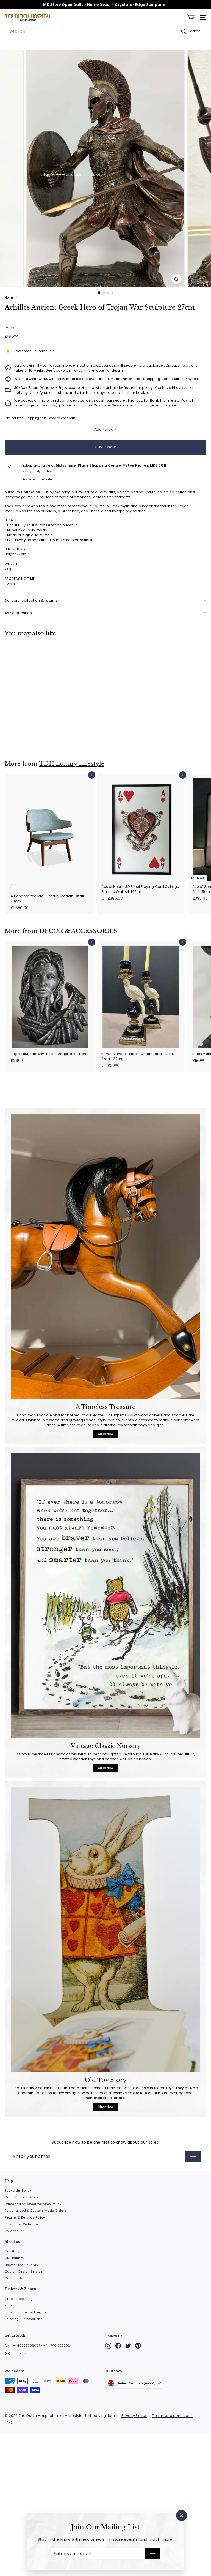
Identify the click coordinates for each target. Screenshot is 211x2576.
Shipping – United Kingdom (27, 2312)
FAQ (8, 2422)
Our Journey (14, 2258)
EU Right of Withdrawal (23, 2224)
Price (9, 328)
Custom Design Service (23, 2271)
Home (9, 298)
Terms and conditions (172, 2416)
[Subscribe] (153, 2554)
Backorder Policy (18, 2190)
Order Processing (19, 2299)
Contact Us (14, 2278)
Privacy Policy (134, 2416)
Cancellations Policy (21, 2197)
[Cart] (191, 17)
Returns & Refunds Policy (25, 2217)
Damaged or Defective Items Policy (33, 2204)
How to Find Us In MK (21, 2265)
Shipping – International (24, 2319)
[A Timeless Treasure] (105, 1256)
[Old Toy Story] (105, 1930)
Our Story (12, 2251)
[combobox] (105, 31)
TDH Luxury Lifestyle (72, 764)
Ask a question (18, 613)
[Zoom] (177, 279)
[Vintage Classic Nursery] (105, 1595)
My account (14, 2231)
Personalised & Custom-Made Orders (35, 2211)
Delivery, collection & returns (31, 600)
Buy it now (106, 447)
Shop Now (105, 1434)
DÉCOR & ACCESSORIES (78, 931)
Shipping (32, 418)
